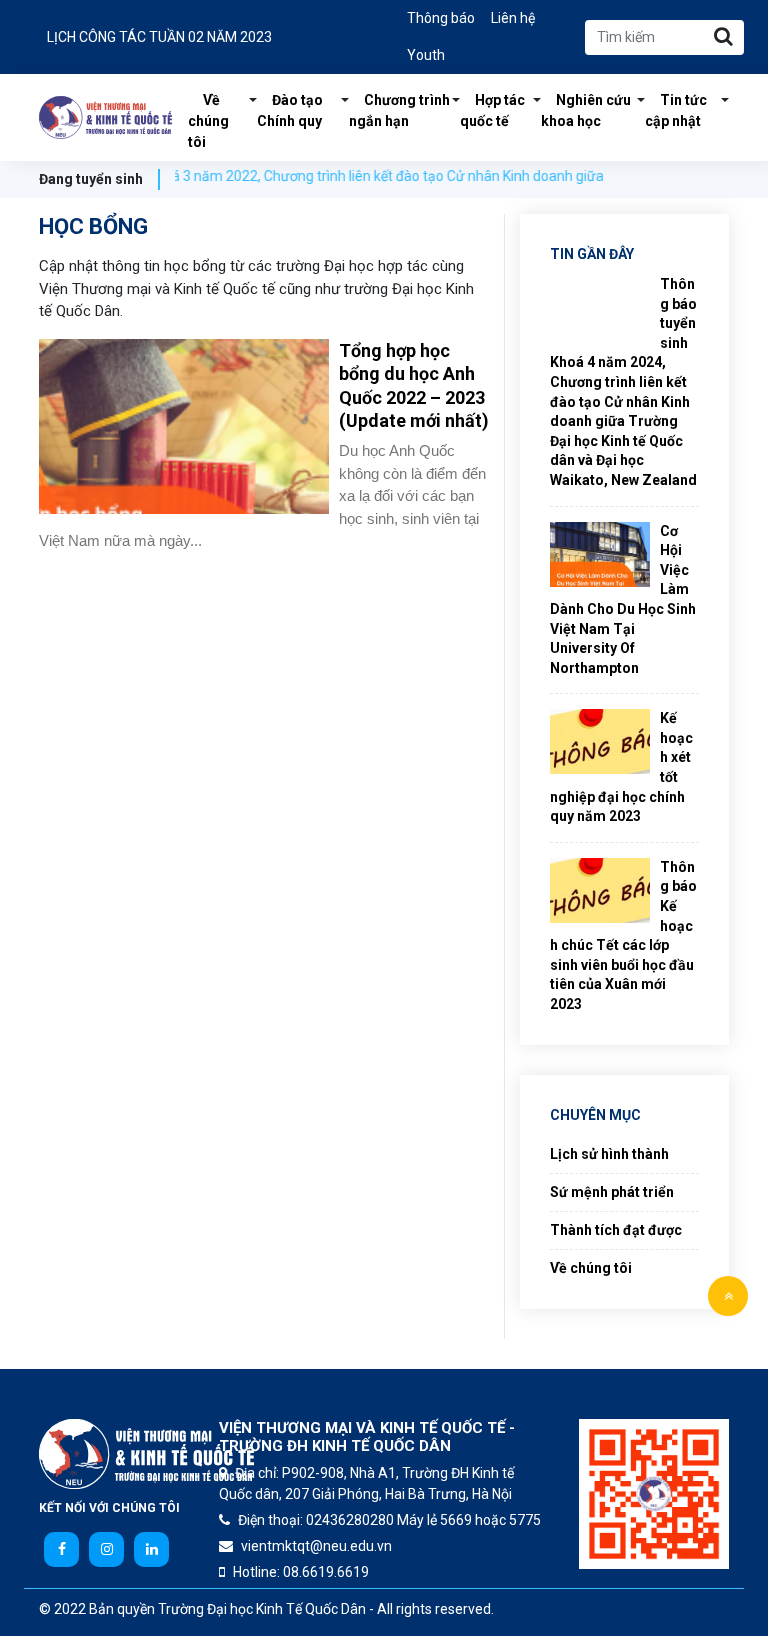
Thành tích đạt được (616, 1230)
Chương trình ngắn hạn (399, 110)
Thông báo (441, 18)
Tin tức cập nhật (676, 110)
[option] (204, 37)
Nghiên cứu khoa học (586, 110)
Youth (426, 55)
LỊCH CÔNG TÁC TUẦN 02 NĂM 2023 (159, 37)
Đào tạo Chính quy (290, 110)
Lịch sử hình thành (609, 1154)
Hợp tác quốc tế (492, 110)
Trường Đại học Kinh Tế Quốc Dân (262, 1609)
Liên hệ (513, 18)
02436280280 (350, 1520)
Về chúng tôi (208, 121)
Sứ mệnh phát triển (612, 1192)
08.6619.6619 (326, 1572)
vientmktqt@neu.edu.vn (316, 1546)
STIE (105, 118)
